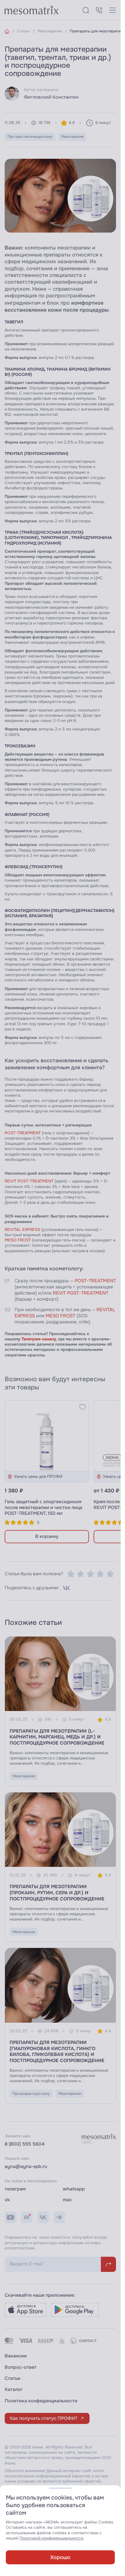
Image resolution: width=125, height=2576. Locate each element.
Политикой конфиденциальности (51, 2538)
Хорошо (60, 2557)
